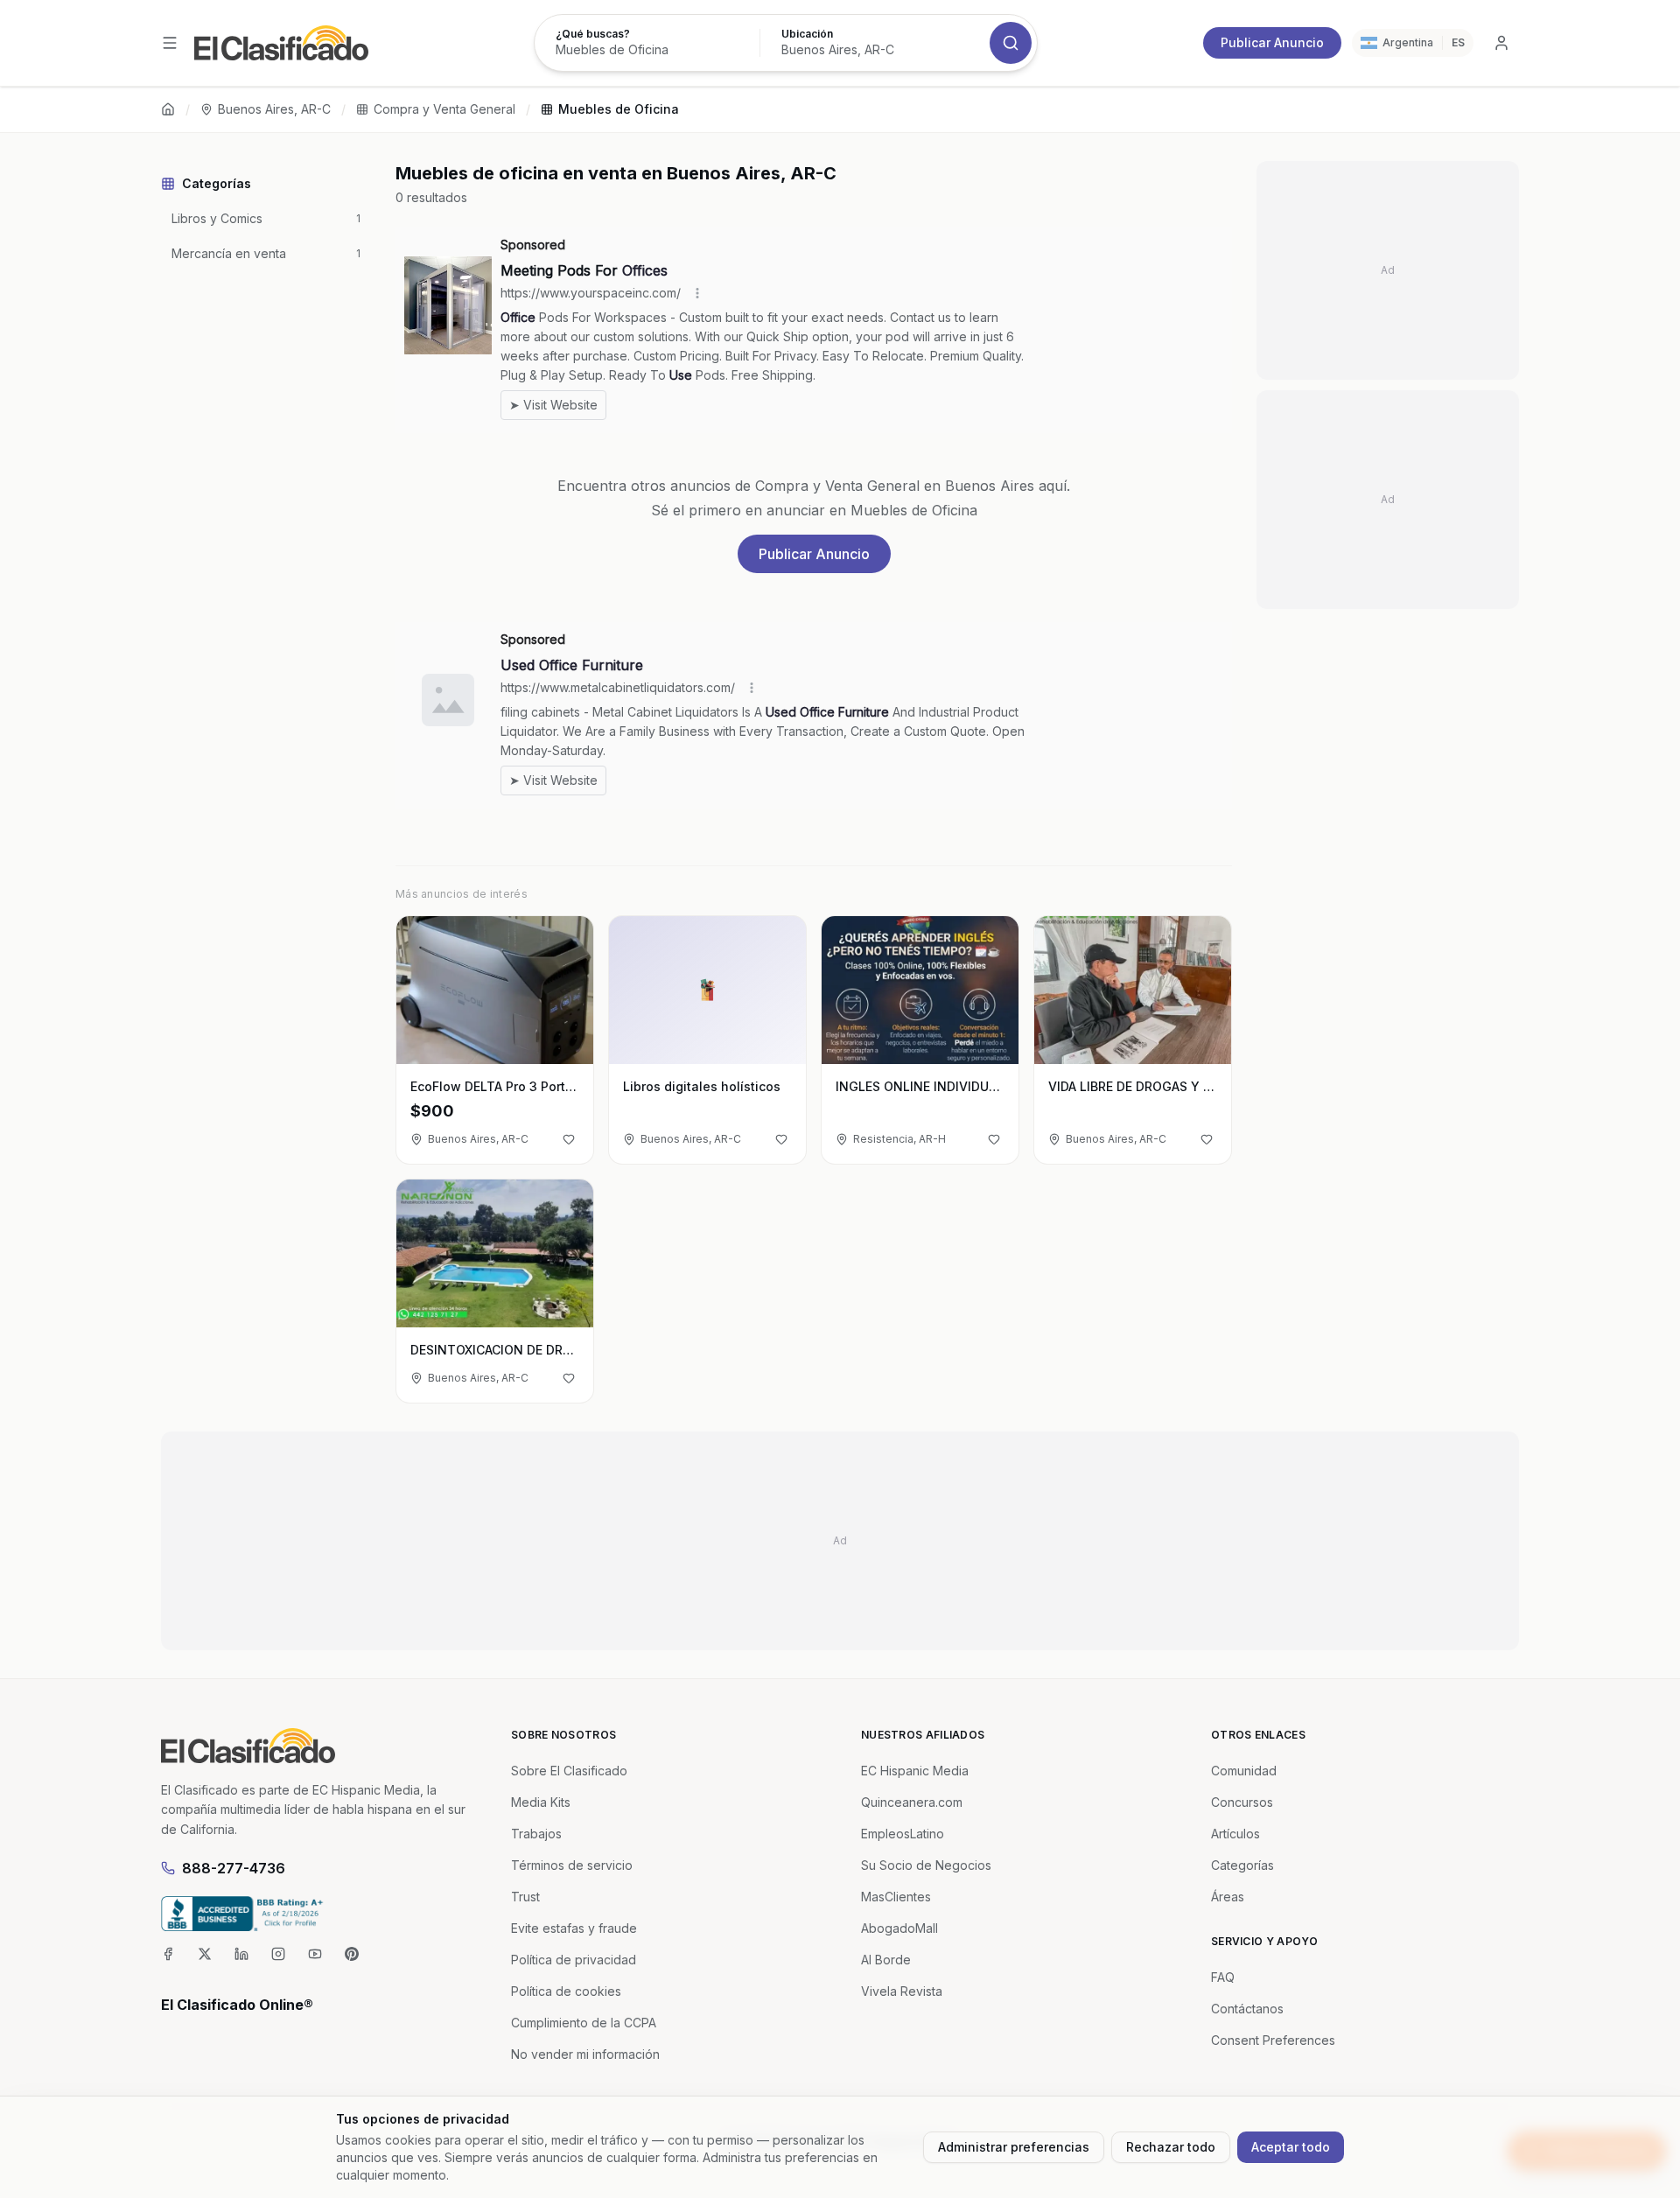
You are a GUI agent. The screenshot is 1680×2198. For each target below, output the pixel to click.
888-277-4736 (234, 1868)
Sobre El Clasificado (569, 1771)
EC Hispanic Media (915, 1771)
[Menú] (170, 43)
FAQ (1223, 1977)
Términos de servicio (572, 1865)
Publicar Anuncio (1272, 42)
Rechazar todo (1171, 2147)
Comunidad (1244, 1771)
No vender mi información (585, 2054)
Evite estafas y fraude (574, 1928)
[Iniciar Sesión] (1501, 43)
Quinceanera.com (912, 1802)
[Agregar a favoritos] (569, 1139)
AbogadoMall (899, 1928)
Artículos (1235, 1834)
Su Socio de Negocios (926, 1865)
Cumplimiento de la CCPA (584, 2023)
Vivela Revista (902, 1991)
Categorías (1242, 1865)
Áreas (1228, 1897)
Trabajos (536, 1834)
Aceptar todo (1291, 2147)
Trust (525, 1897)
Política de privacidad (574, 1960)
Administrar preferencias (1014, 2147)
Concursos (1242, 1802)
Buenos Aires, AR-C (274, 109)
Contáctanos (1247, 2009)
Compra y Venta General (444, 109)
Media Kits (541, 1802)
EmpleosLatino (903, 1834)
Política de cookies (566, 1991)
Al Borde (886, 1960)
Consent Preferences (1273, 2040)
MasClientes (896, 1897)
